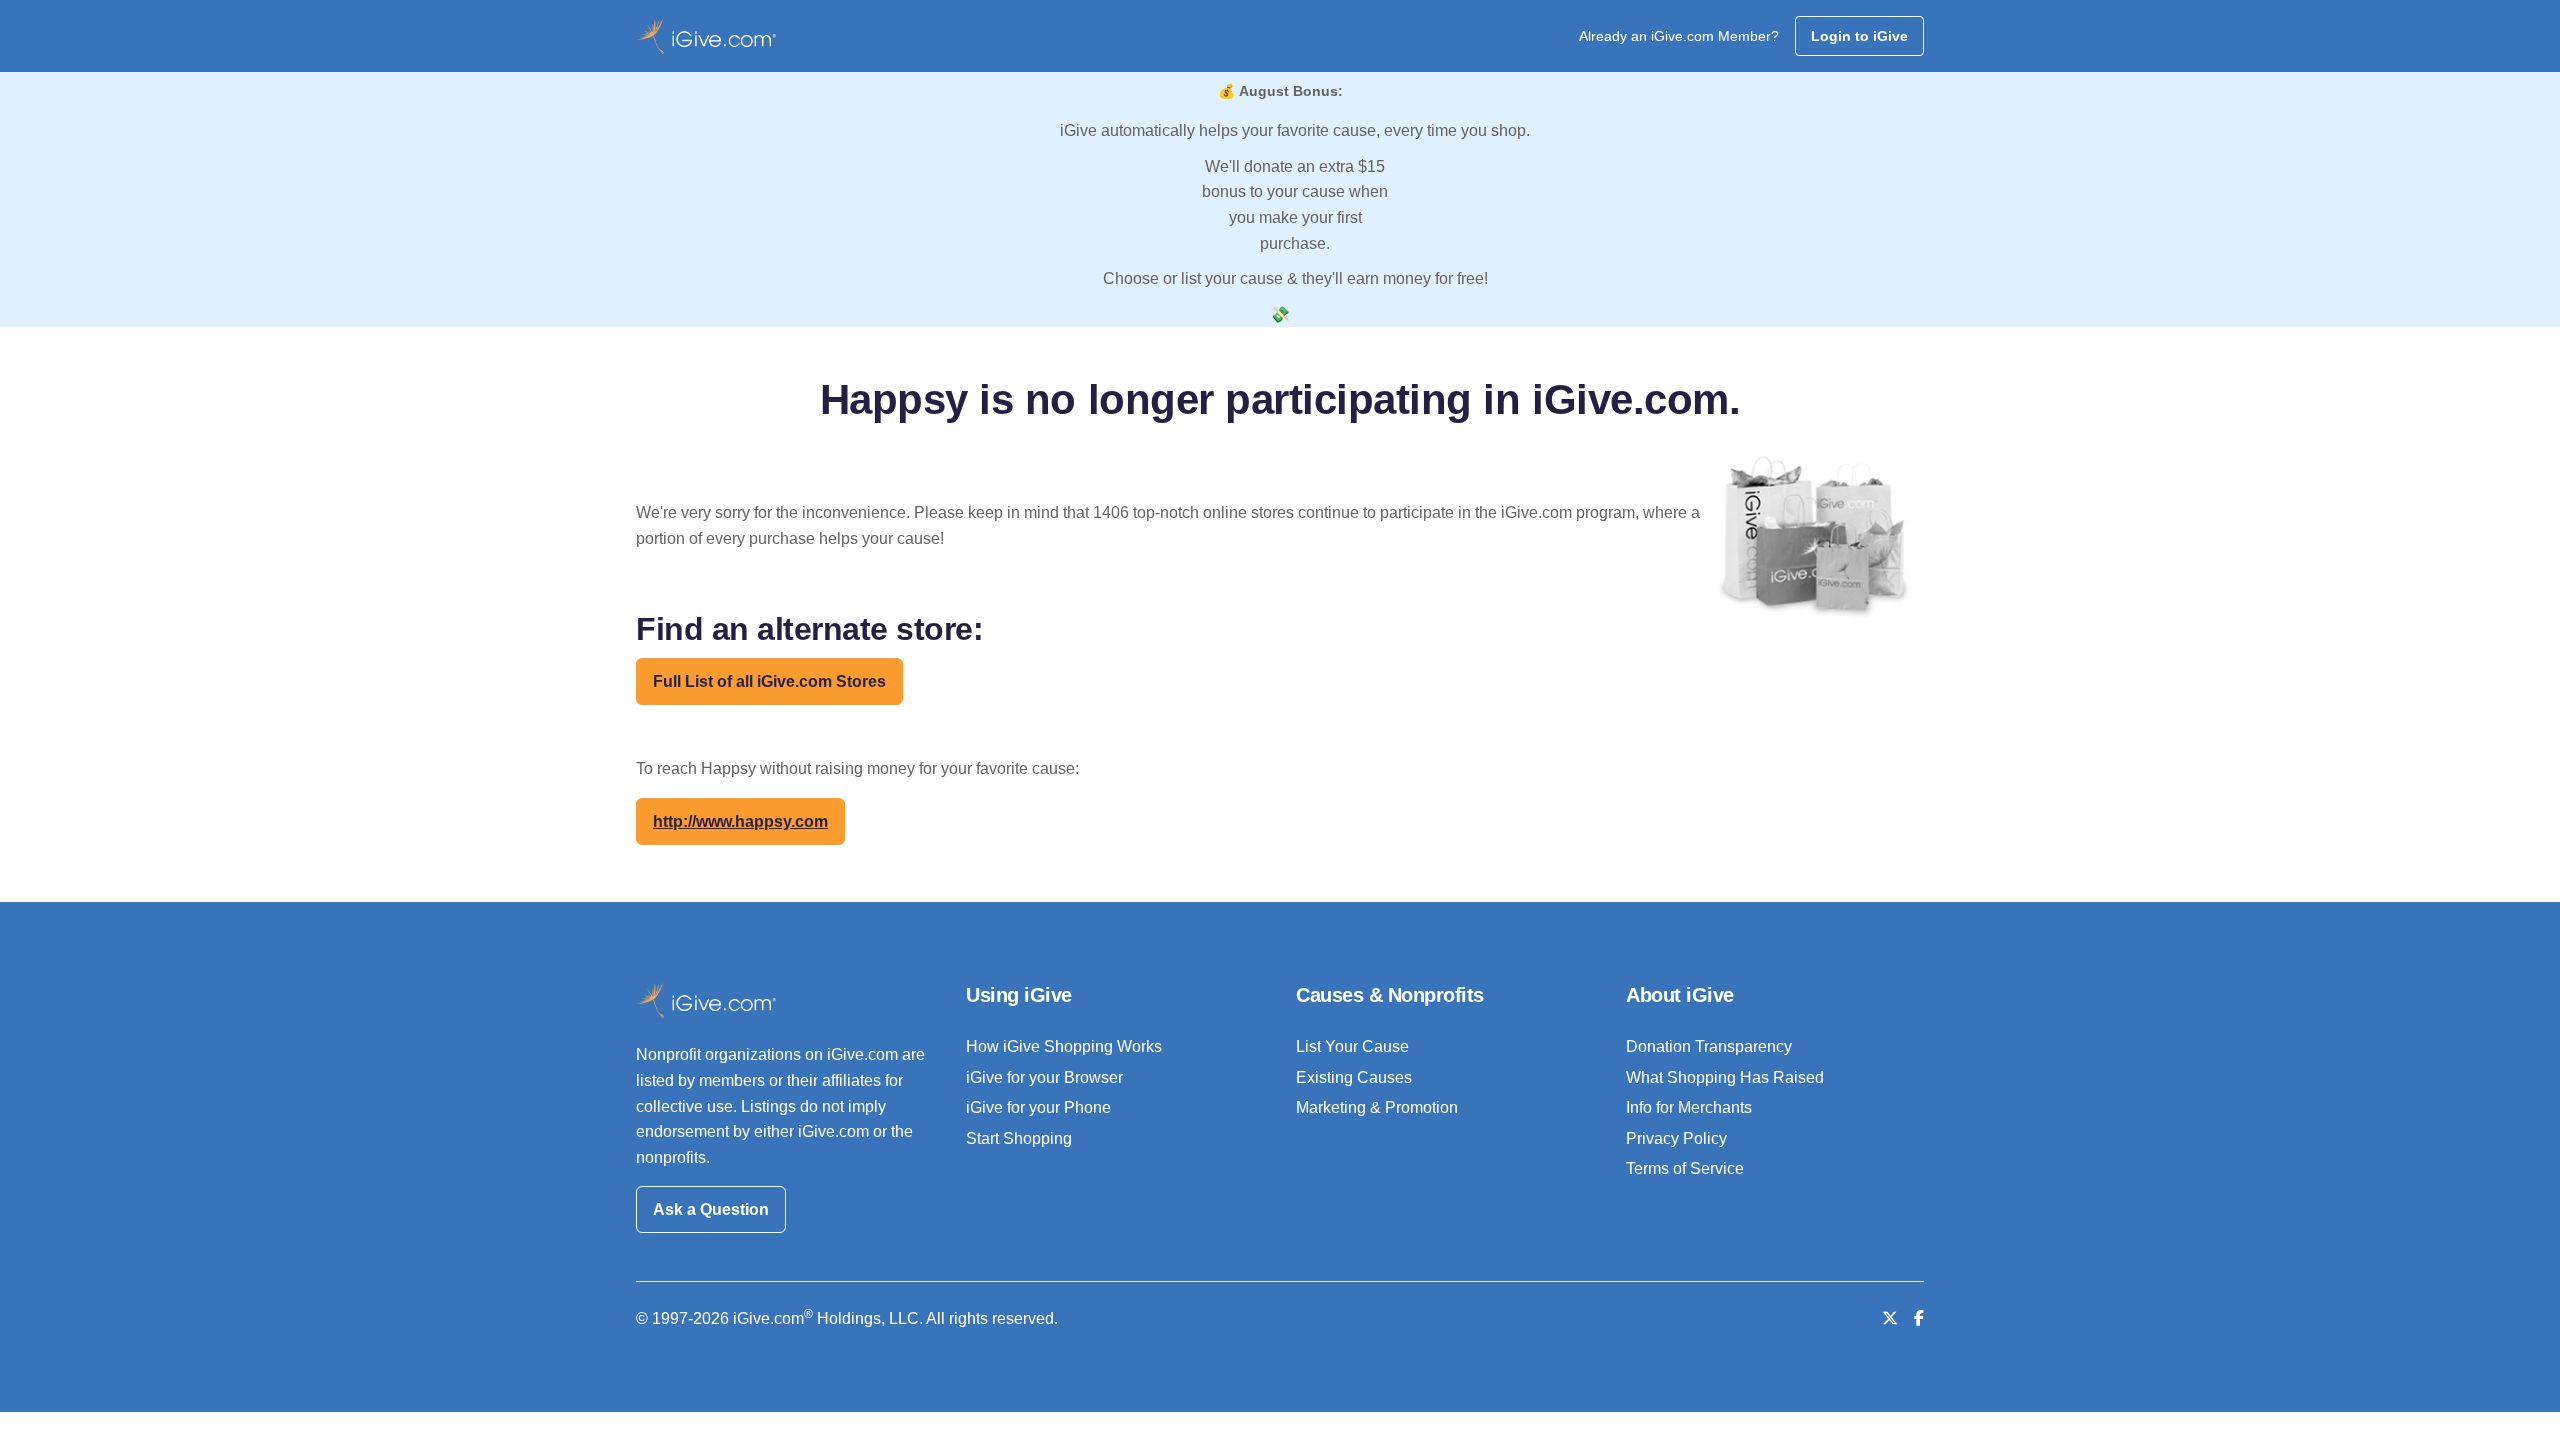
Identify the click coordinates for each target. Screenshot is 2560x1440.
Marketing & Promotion (1377, 1107)
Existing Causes (1354, 1077)
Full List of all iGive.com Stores (769, 681)
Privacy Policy (1676, 1138)
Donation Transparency (1709, 1046)
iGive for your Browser (1044, 1077)
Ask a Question (711, 1209)
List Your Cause (1352, 1046)
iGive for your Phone (1038, 1107)
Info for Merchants (1689, 1107)
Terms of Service (1685, 1168)
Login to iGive (1859, 36)
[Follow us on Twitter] (1890, 1318)
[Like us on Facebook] (1919, 1318)
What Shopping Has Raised (1725, 1077)
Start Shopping (1019, 1138)
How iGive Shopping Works (1064, 1046)
